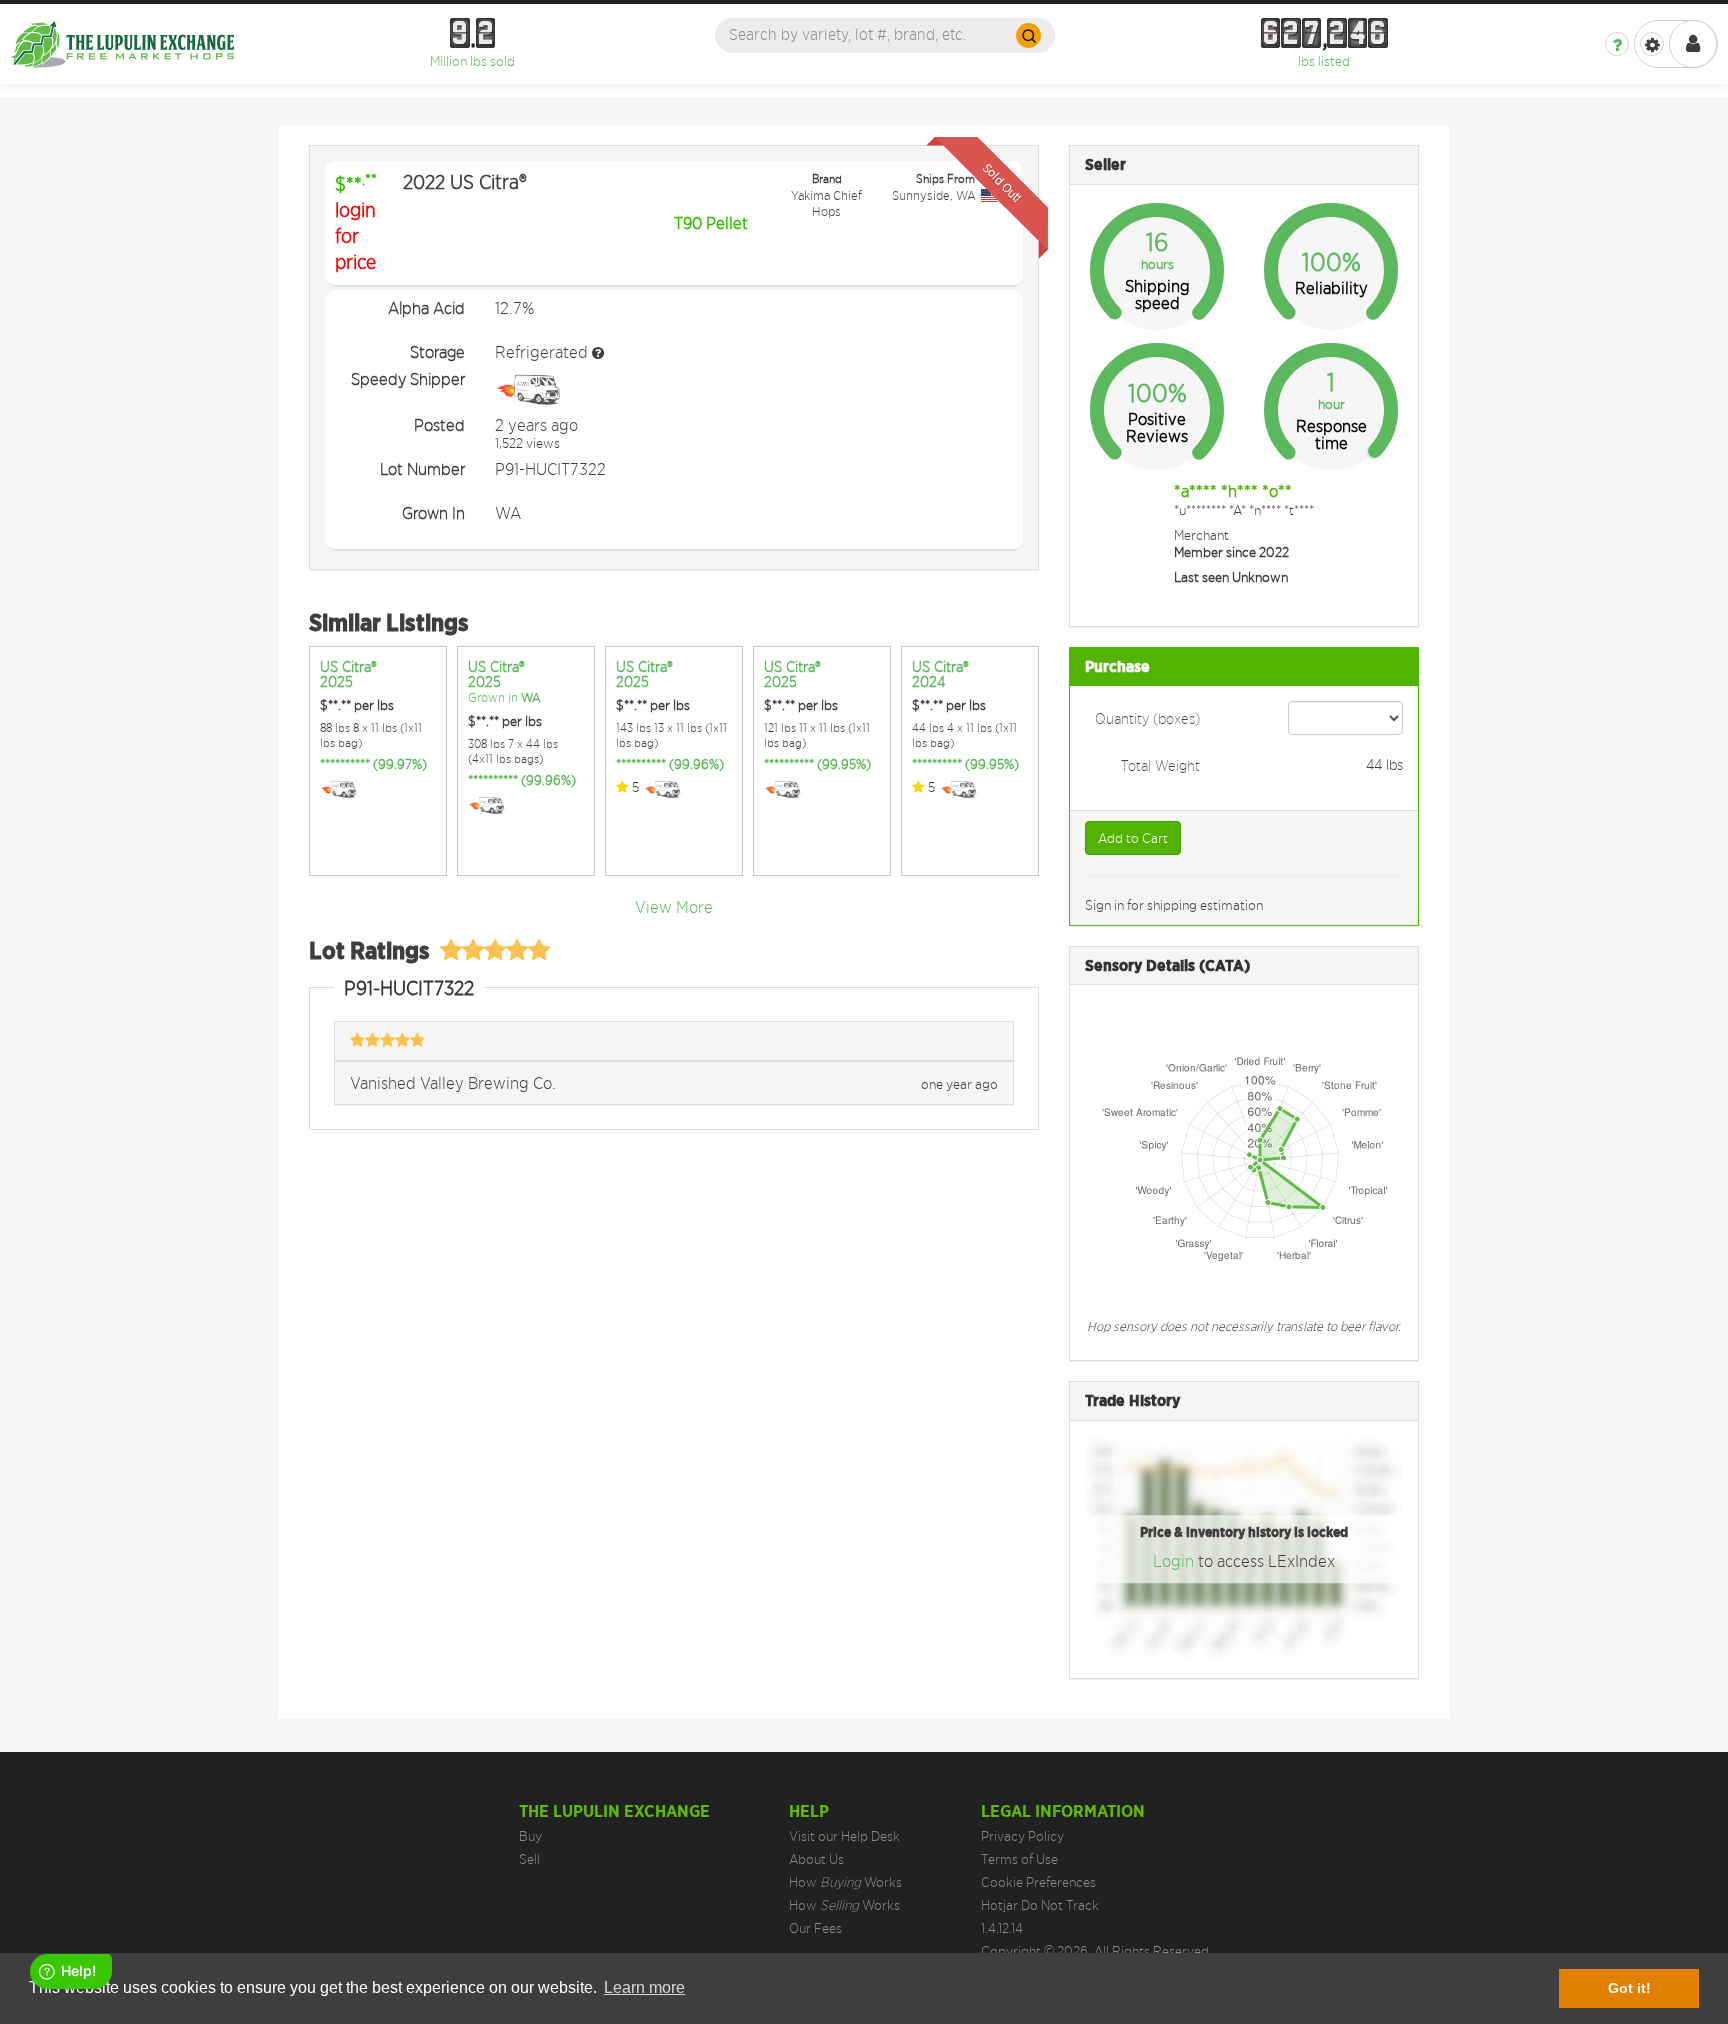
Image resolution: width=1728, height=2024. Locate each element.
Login (1175, 1562)
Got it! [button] (1629, 1988)
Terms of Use (1019, 1859)
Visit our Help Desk (844, 1836)
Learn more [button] (644, 1987)
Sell (529, 1859)
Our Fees (815, 1928)
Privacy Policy (1022, 1836)
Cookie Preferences (1038, 1882)
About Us (816, 1859)
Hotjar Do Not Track (1040, 1905)
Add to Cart (1133, 838)
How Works (845, 1882)
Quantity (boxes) (1147, 718)
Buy (530, 1836)
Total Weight (1160, 765)
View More (674, 907)
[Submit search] (1028, 35)
